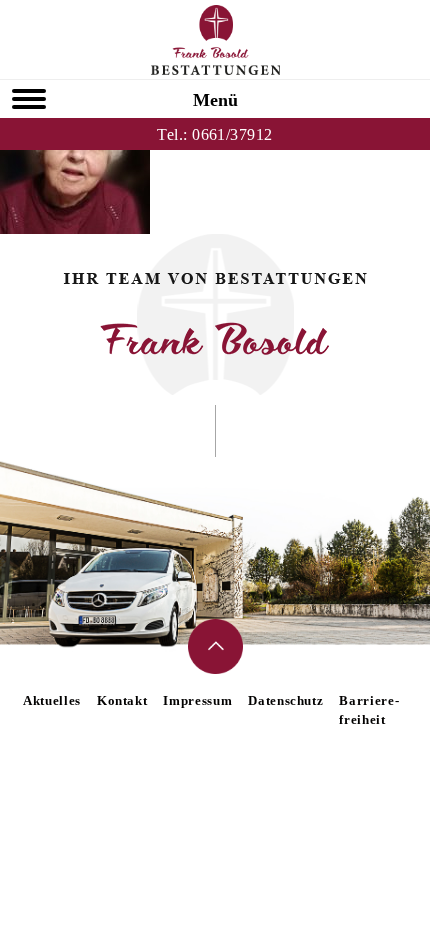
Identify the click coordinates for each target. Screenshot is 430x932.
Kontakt (122, 700)
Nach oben (215, 646)
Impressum (197, 700)
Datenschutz (285, 700)
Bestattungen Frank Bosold (215, 40)
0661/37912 (232, 134)
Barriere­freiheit (368, 710)
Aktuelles (52, 700)
